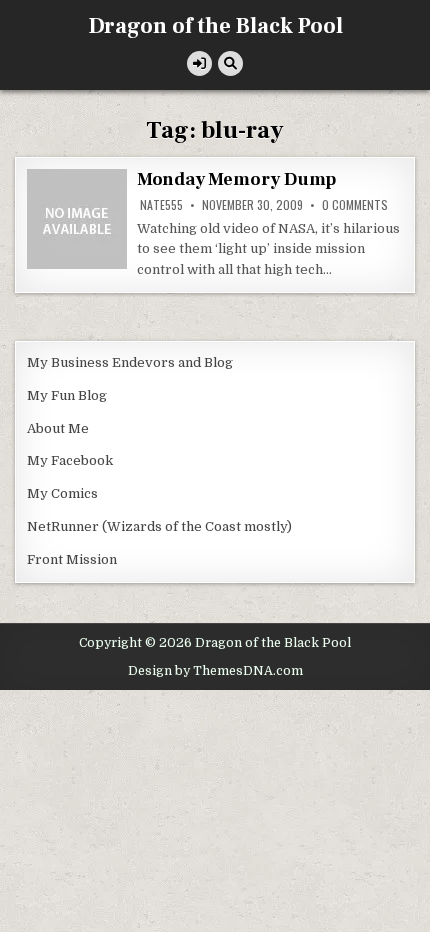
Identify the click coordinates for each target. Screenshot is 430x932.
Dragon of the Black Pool (215, 26)
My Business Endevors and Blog (130, 362)
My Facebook (70, 460)
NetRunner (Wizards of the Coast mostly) (159, 526)
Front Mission (72, 559)
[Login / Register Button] (199, 63)
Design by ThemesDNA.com (215, 671)
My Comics (62, 493)
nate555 (161, 205)
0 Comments (355, 205)
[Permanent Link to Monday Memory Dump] (77, 219)
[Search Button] (230, 63)
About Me (58, 428)
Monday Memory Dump (236, 179)
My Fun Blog (67, 395)
